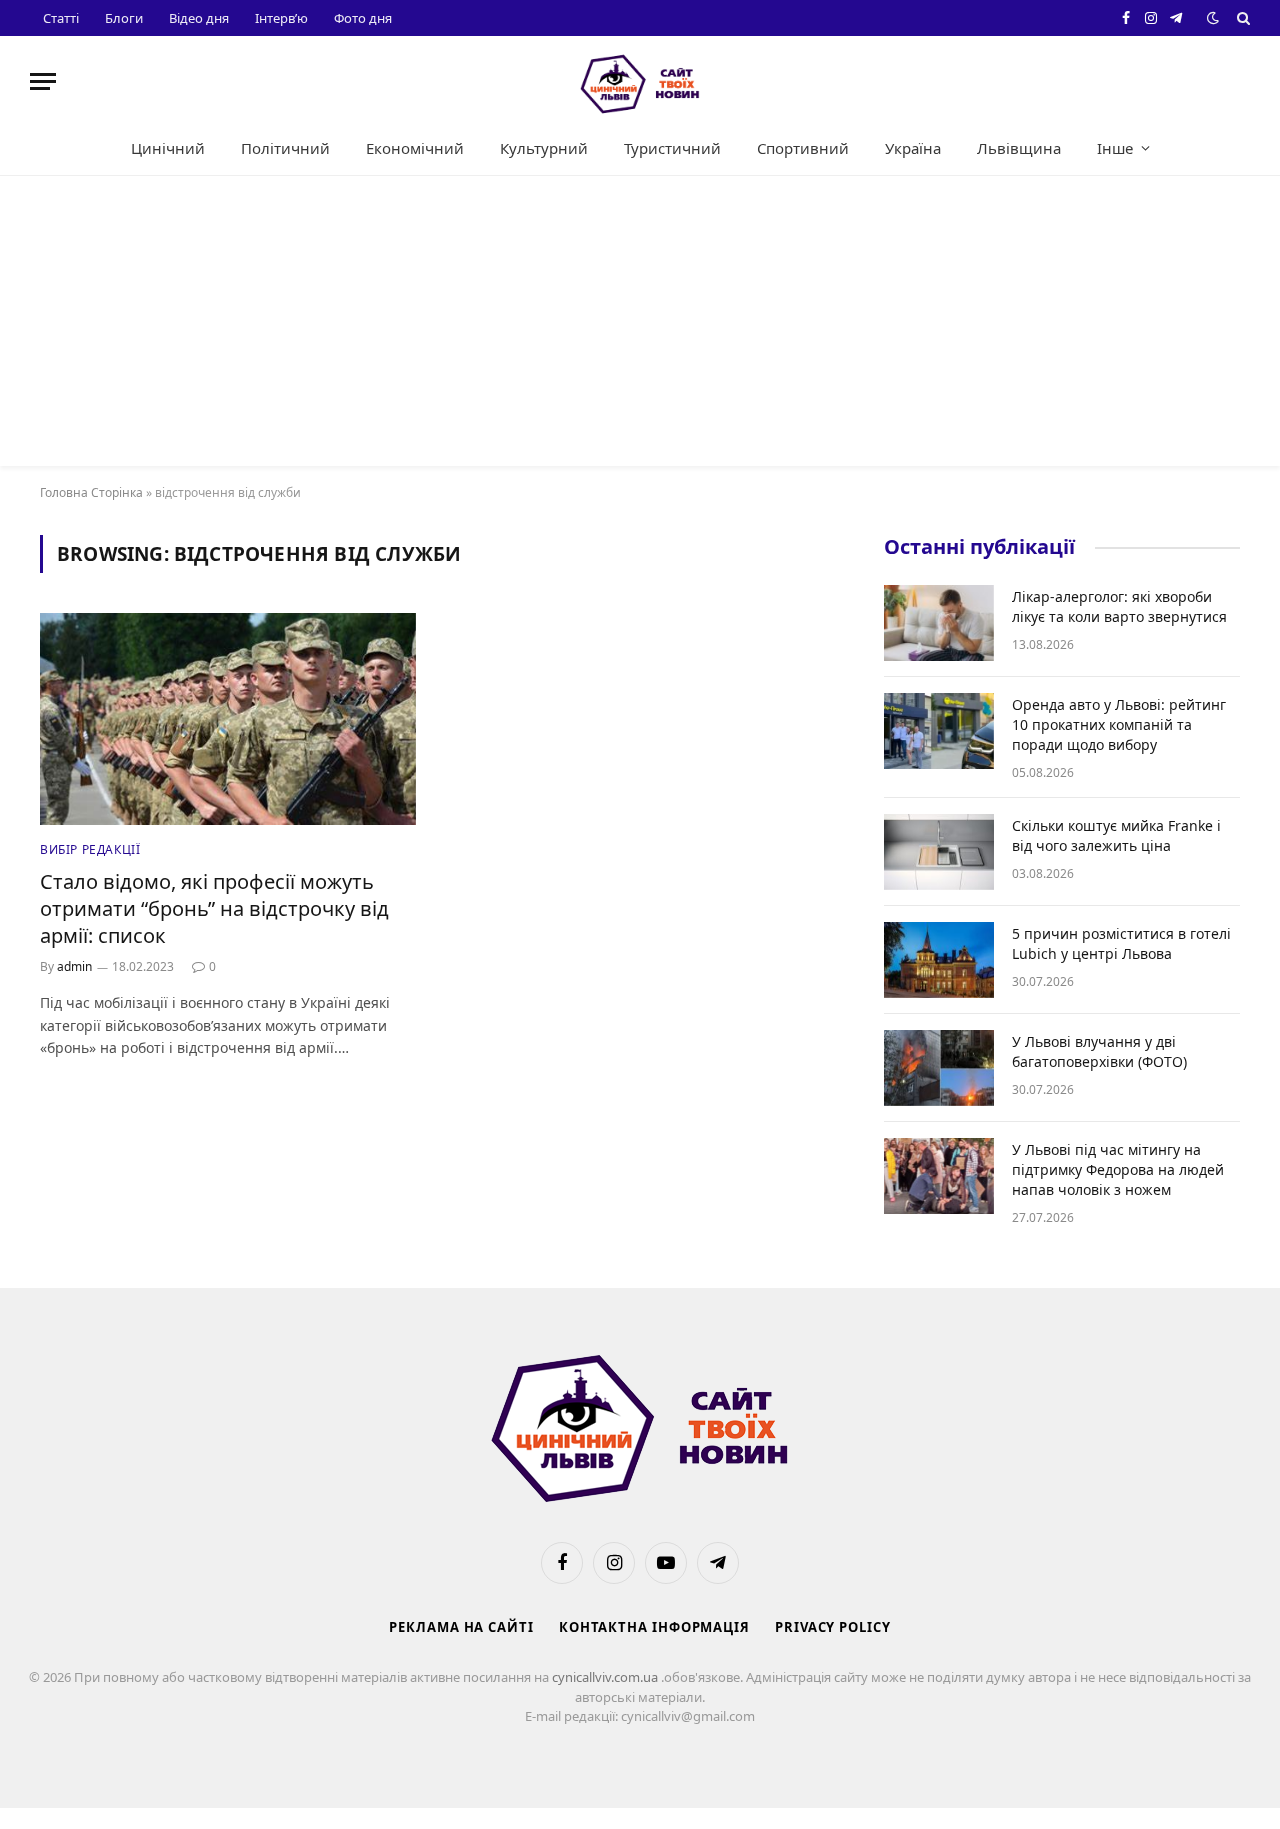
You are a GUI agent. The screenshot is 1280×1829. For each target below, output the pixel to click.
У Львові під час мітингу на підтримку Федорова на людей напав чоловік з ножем (1118, 1169)
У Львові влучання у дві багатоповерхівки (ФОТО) (1099, 1051)
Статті (61, 18)
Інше (1115, 148)
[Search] (1241, 18)
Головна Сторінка (91, 492)
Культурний (544, 148)
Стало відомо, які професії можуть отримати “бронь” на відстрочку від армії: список (214, 908)
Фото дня (363, 18)
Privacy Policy (833, 1627)
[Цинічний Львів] (640, 81)
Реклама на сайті (461, 1627)
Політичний (285, 148)
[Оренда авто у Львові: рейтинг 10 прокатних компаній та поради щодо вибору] (939, 731)
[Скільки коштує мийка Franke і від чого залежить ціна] (939, 852)
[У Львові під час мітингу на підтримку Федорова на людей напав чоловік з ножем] (939, 1176)
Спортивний (803, 148)
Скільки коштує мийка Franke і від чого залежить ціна (1116, 835)
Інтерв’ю (281, 18)
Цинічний (168, 148)
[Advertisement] (640, 326)
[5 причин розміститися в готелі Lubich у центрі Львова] (939, 960)
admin (74, 966)
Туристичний (672, 148)
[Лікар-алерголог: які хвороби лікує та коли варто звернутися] (939, 623)
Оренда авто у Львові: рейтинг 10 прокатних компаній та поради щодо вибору (1119, 724)
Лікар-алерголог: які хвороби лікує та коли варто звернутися (1119, 606)
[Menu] (43, 81)
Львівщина (1019, 148)
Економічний (415, 148)
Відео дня (199, 18)
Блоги (124, 18)
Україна (913, 148)
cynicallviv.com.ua (606, 1677)
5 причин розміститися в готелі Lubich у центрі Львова (1121, 943)
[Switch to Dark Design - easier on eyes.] (1213, 18)
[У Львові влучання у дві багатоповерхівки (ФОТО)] (939, 1068)
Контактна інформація (654, 1627)
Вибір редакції (90, 849)
